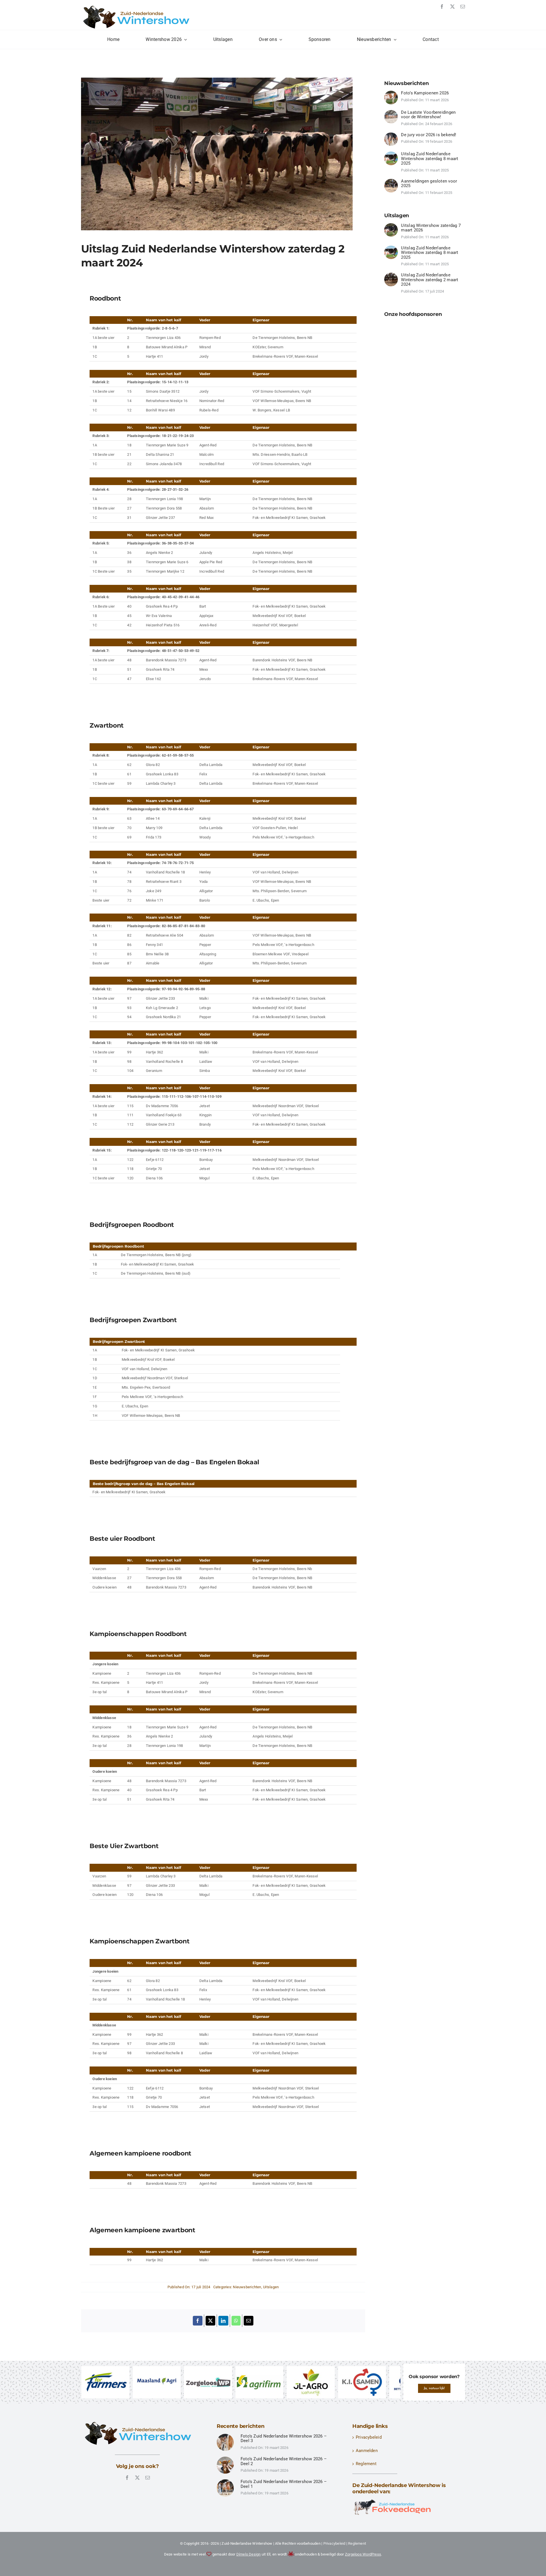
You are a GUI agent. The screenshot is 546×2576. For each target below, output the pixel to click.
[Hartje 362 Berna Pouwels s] (391, 154)
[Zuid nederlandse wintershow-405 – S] (225, 2482)
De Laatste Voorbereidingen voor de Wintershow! (428, 115)
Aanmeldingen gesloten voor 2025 (429, 184)
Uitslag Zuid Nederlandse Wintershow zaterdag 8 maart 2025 (430, 159)
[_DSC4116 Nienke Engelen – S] (391, 112)
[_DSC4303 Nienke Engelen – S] (391, 134)
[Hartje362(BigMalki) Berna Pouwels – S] (391, 225)
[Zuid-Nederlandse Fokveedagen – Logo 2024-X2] (392, 2502)
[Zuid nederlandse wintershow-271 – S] (225, 2459)
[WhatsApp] (236, 2321)
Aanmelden (367, 2451)
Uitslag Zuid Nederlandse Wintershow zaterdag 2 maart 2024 (430, 280)
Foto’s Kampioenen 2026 (425, 93)
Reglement (366, 2464)
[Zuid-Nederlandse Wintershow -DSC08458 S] (391, 181)
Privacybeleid (369, 2438)
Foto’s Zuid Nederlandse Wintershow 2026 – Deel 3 (284, 2439)
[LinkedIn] (223, 2321)
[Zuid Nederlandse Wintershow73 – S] (225, 2436)
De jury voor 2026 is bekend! (429, 135)
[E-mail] (249, 2321)
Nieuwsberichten (247, 2287)
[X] (210, 2321)
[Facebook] (198, 2321)
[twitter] (452, 7)
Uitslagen (271, 2287)
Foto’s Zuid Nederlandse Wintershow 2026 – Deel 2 (284, 2462)
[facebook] (442, 7)
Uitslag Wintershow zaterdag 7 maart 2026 (431, 228)
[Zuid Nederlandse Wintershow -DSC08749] (391, 275)
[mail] (463, 7)
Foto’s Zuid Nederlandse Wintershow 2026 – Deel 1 (284, 2485)
